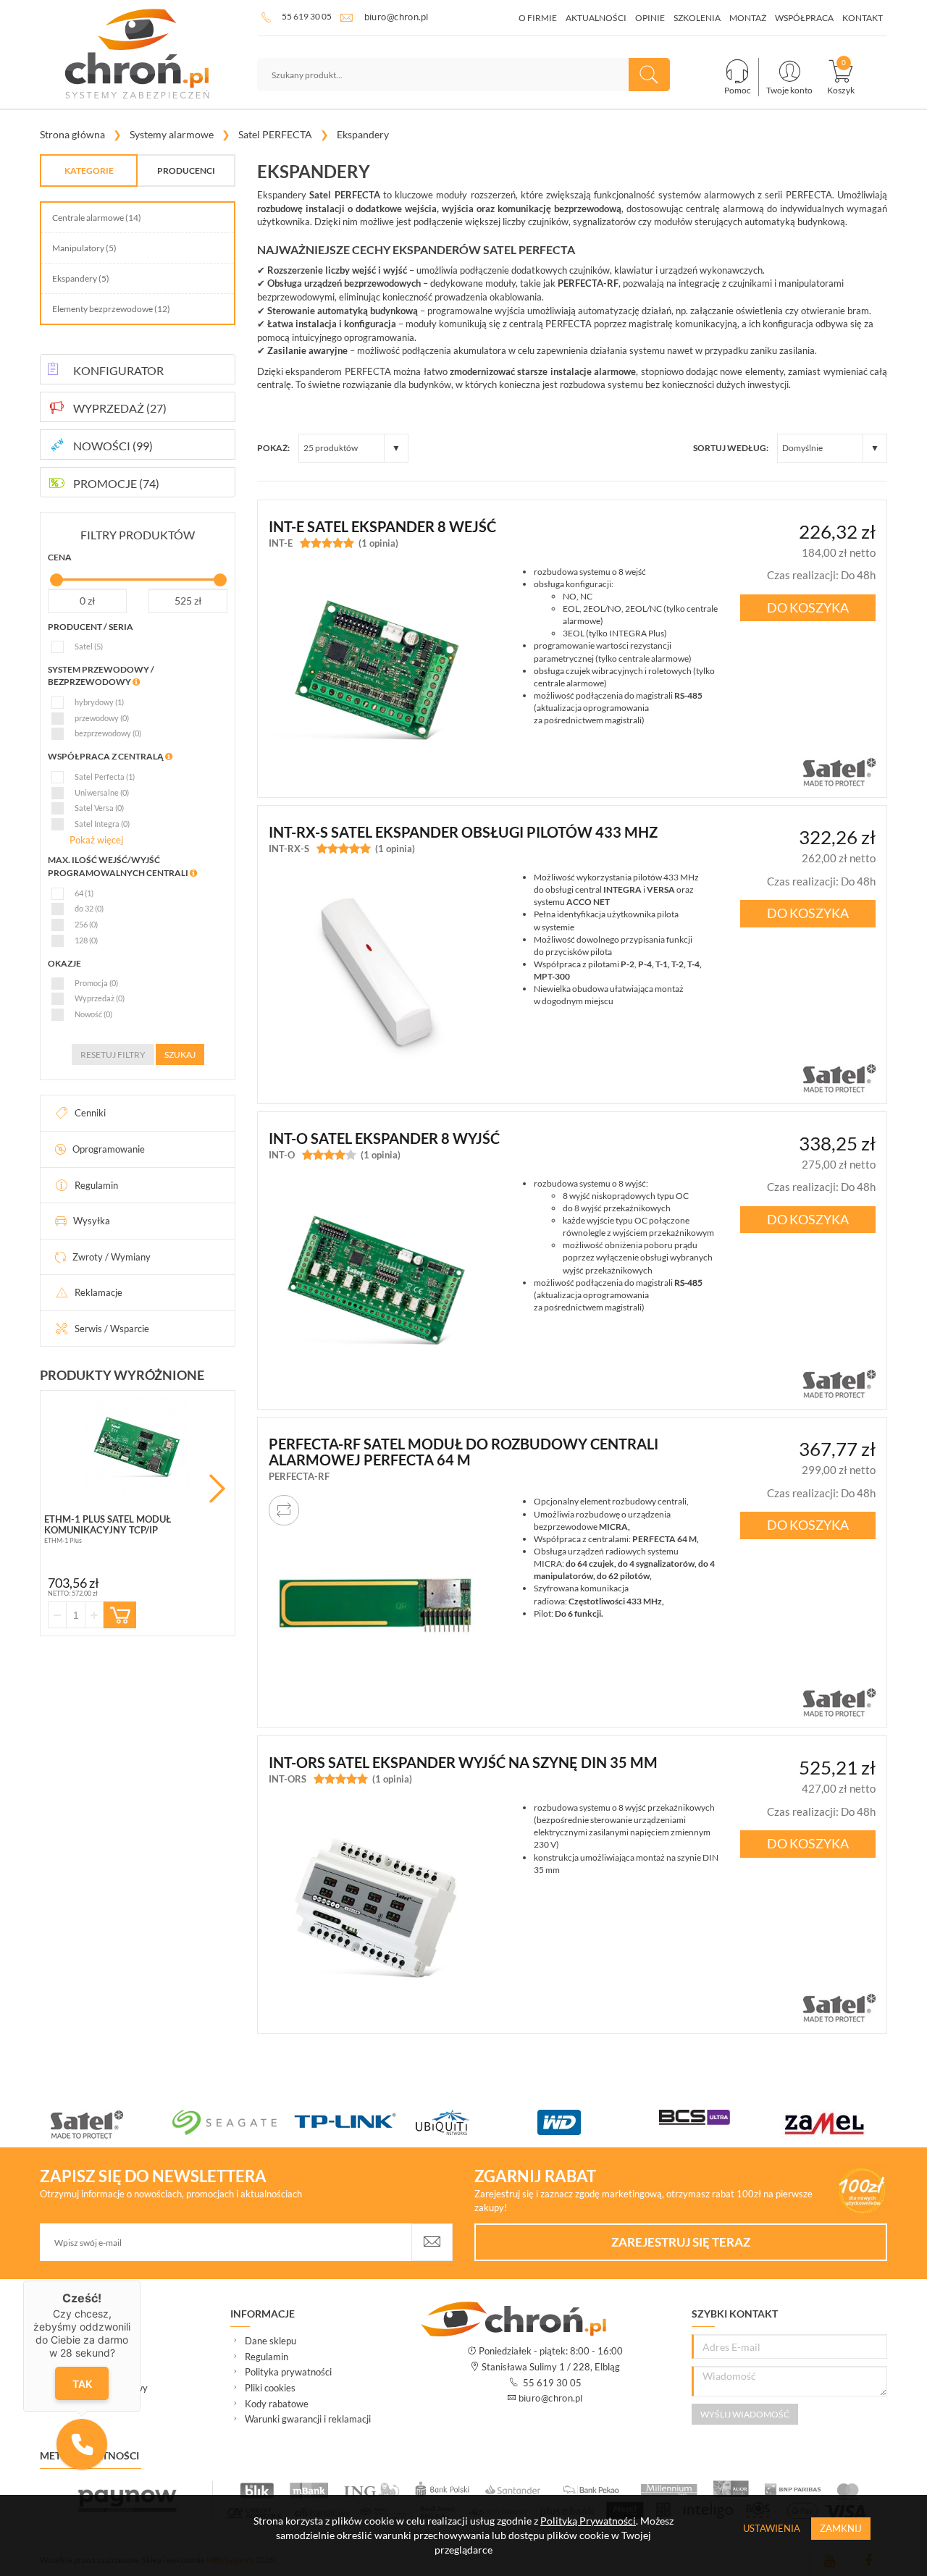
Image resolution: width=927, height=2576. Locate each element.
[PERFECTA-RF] (376, 1602)
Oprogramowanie (109, 1149)
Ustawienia (772, 2528)
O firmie (538, 18)
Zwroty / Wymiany (112, 1257)
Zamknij (841, 2528)
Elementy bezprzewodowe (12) (111, 309)
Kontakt (863, 18)
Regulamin (96, 1185)
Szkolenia (697, 18)
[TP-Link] (355, 2122)
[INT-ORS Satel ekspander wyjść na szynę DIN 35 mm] (376, 1908)
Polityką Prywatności (588, 2521)
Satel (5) (89, 646)
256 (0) (86, 924)
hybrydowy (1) (99, 702)
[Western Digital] (598, 2122)
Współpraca (804, 18)
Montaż (748, 18)
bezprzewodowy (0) (108, 733)
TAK (82, 2384)
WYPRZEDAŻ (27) (120, 408)
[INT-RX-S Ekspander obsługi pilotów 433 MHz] (376, 978)
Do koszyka (808, 607)
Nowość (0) (93, 1014)
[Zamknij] (140, 2281)
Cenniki (90, 1113)
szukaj (180, 1055)
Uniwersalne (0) (102, 792)
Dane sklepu (270, 2341)
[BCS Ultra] (720, 2117)
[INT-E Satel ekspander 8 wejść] (376, 673)
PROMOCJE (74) (116, 483)
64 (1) (84, 893)
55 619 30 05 (307, 16)
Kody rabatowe (277, 2404)
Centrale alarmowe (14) (97, 218)
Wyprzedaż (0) (100, 998)
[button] (82, 2444)
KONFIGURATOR (118, 370)
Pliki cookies (270, 2388)
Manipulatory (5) (84, 248)
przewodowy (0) (102, 718)
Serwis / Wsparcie (112, 1329)
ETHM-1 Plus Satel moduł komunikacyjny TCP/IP (108, 1524)
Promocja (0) (96, 983)
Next (217, 1489)
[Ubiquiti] (477, 2122)
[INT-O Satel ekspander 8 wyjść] (376, 1284)
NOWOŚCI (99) (113, 446)
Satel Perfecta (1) (105, 776)
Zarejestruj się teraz (681, 2242)
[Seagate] (233, 2122)
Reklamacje (98, 1292)
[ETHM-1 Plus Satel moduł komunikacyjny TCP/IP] (138, 1447)
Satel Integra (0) (102, 824)
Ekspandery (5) (81, 278)
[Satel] (112, 2124)
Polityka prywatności (288, 2372)
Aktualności (596, 18)
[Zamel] (842, 2123)
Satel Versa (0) (99, 808)
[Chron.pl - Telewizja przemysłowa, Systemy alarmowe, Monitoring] (138, 54)
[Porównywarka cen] (284, 1510)
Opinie (650, 18)
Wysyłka (92, 1221)
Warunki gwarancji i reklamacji (308, 2419)
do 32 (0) (89, 908)
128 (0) (86, 940)
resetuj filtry (113, 1055)
